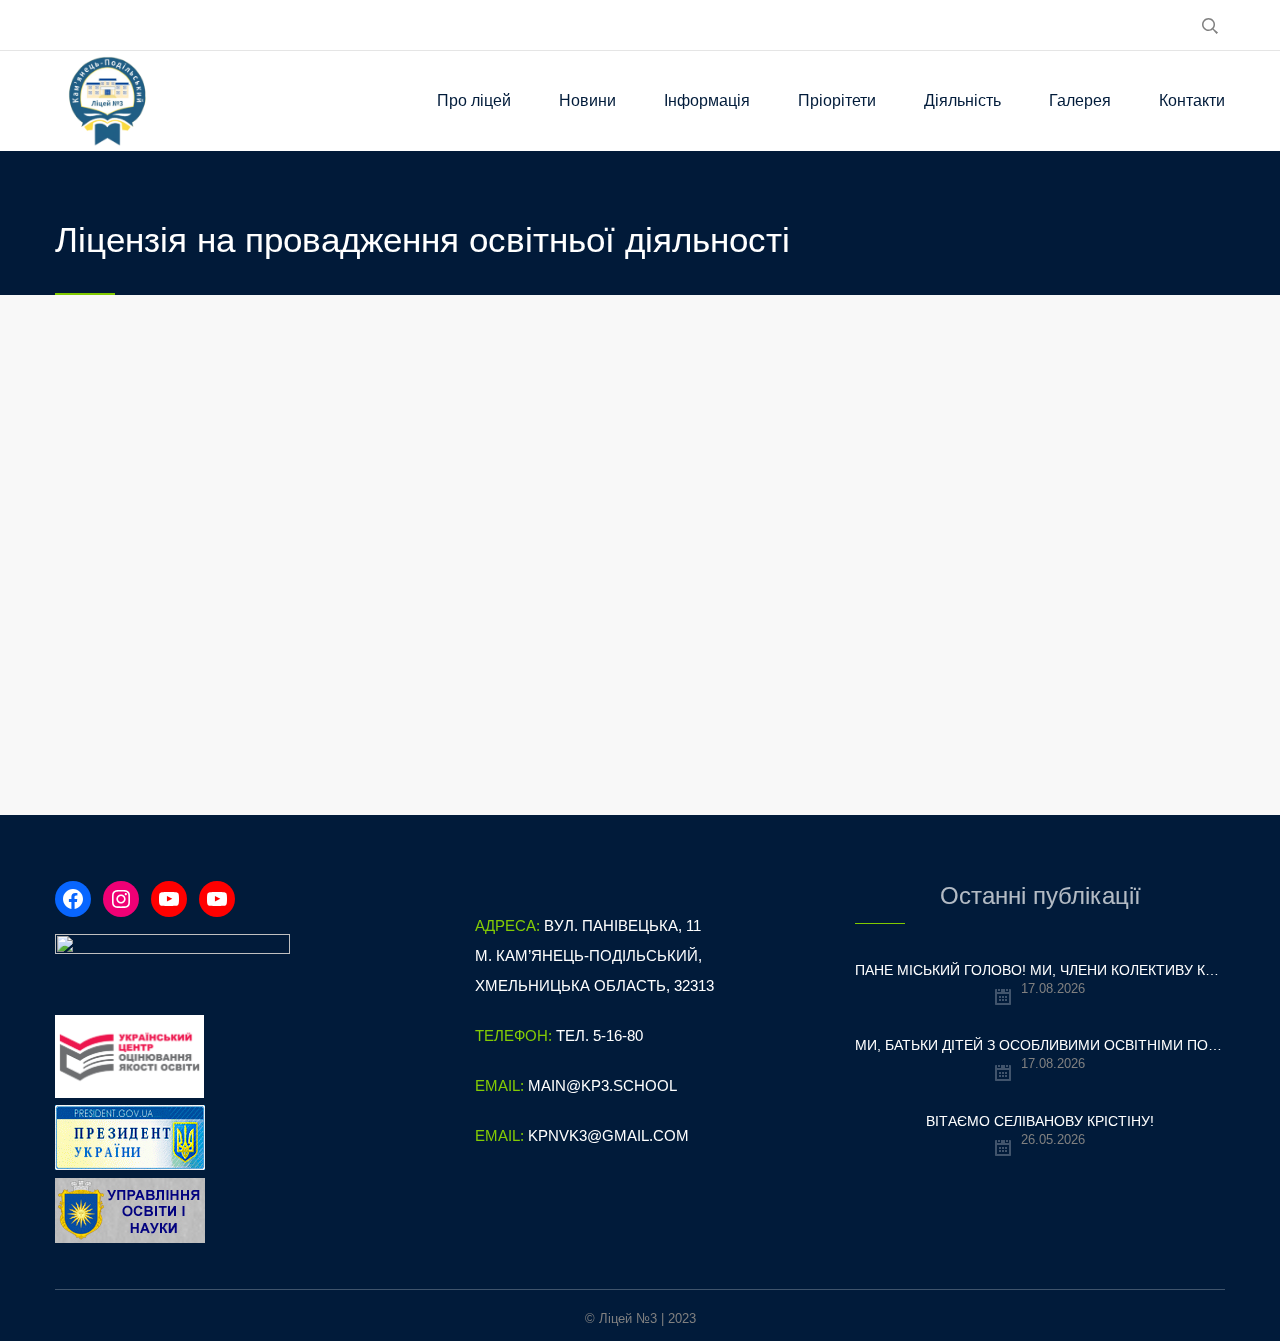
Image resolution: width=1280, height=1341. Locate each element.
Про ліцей (474, 100)
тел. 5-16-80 (599, 1035)
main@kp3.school (602, 1085)
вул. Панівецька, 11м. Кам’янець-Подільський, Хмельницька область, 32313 (594, 955)
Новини (587, 100)
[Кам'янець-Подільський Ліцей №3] (107, 101)
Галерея (1080, 100)
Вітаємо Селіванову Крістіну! (1040, 1121)
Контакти (1192, 100)
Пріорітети (837, 100)
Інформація (707, 100)
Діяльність (962, 100)
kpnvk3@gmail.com (608, 1135)
